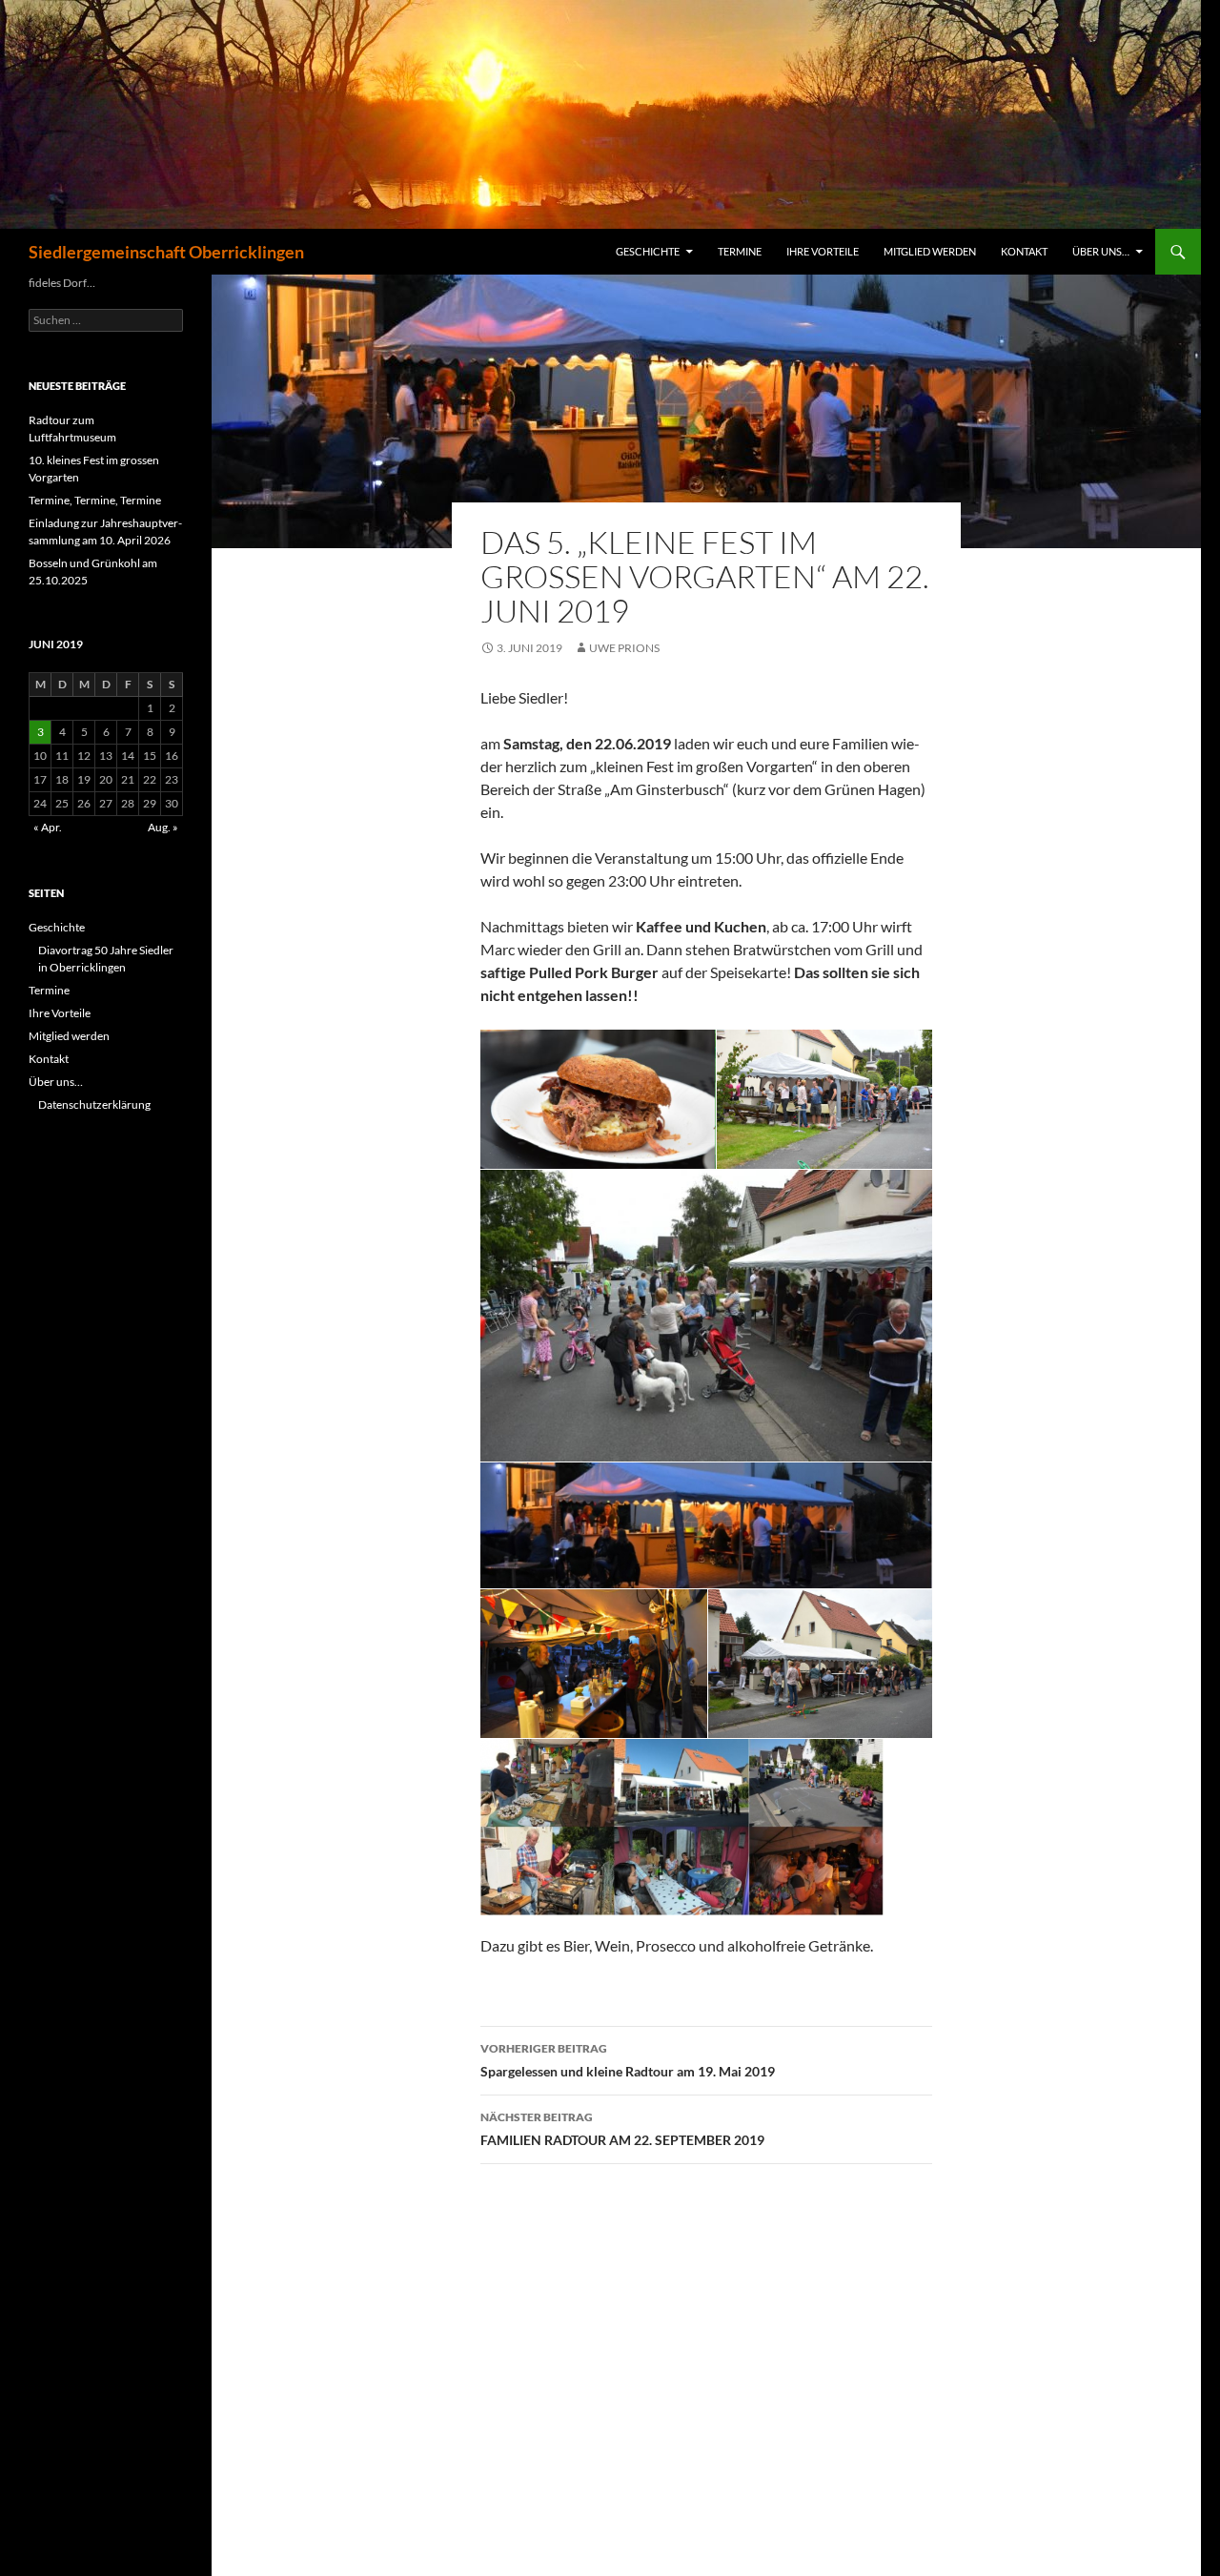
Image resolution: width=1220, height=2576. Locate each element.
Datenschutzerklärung (94, 1104)
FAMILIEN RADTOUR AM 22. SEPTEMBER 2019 (622, 2129)
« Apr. (48, 827)
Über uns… (1101, 251)
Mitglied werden (930, 251)
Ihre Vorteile (823, 251)
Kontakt (1024, 251)
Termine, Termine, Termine (95, 500)
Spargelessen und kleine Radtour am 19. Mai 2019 (628, 2060)
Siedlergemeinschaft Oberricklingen (166, 252)
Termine (740, 251)
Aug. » (163, 827)
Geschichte (648, 251)
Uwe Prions (624, 648)
